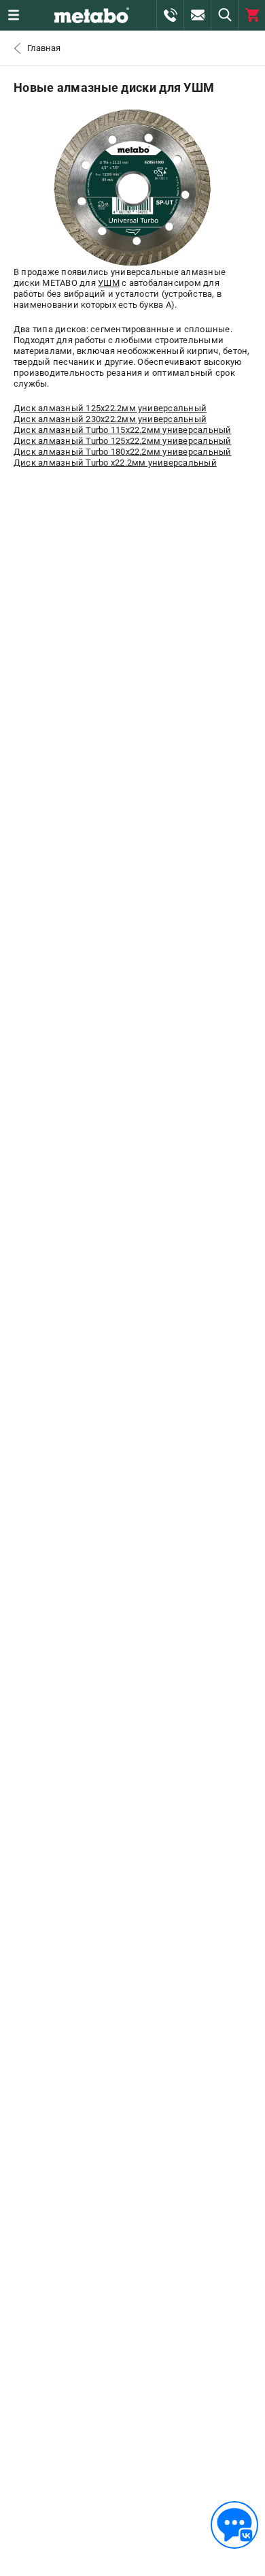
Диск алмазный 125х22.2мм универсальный (110, 408)
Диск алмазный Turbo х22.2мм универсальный (115, 463)
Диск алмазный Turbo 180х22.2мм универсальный (123, 452)
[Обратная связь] (234, 2525)
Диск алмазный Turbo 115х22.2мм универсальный (123, 430)
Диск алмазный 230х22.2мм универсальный (110, 419)
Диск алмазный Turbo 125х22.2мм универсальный (123, 441)
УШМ (109, 283)
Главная (44, 48)
